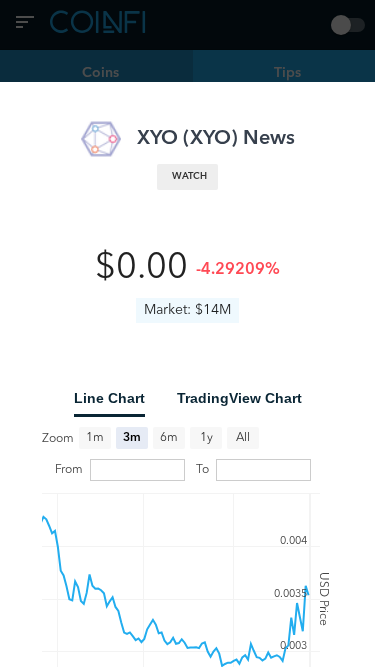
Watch (189, 176)
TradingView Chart (239, 398)
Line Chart (109, 398)
